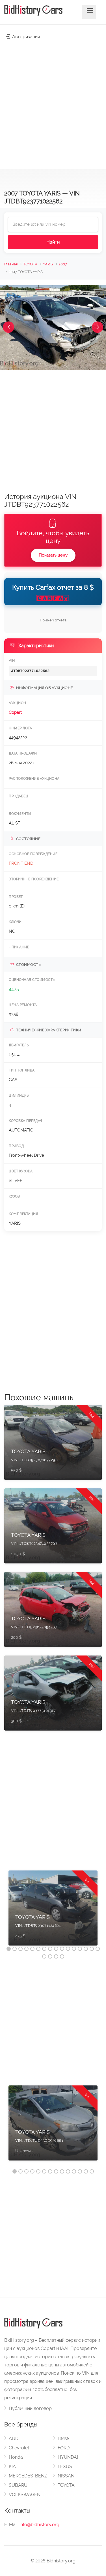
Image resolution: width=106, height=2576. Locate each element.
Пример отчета (53, 620)
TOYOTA (30, 264)
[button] (8, 327)
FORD (64, 2448)
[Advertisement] (53, 102)
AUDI (14, 2438)
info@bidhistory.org (39, 2525)
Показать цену (53, 555)
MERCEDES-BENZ (28, 2476)
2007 (63, 264)
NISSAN (66, 2476)
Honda (16, 2457)
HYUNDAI (68, 2457)
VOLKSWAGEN (25, 2495)
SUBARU (18, 2485)
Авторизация (25, 37)
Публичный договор (30, 2408)
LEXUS (65, 2467)
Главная (11, 264)
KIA (12, 2467)
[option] (53, 1911)
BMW (64, 2438)
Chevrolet (19, 2448)
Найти (53, 242)
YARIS (48, 264)
